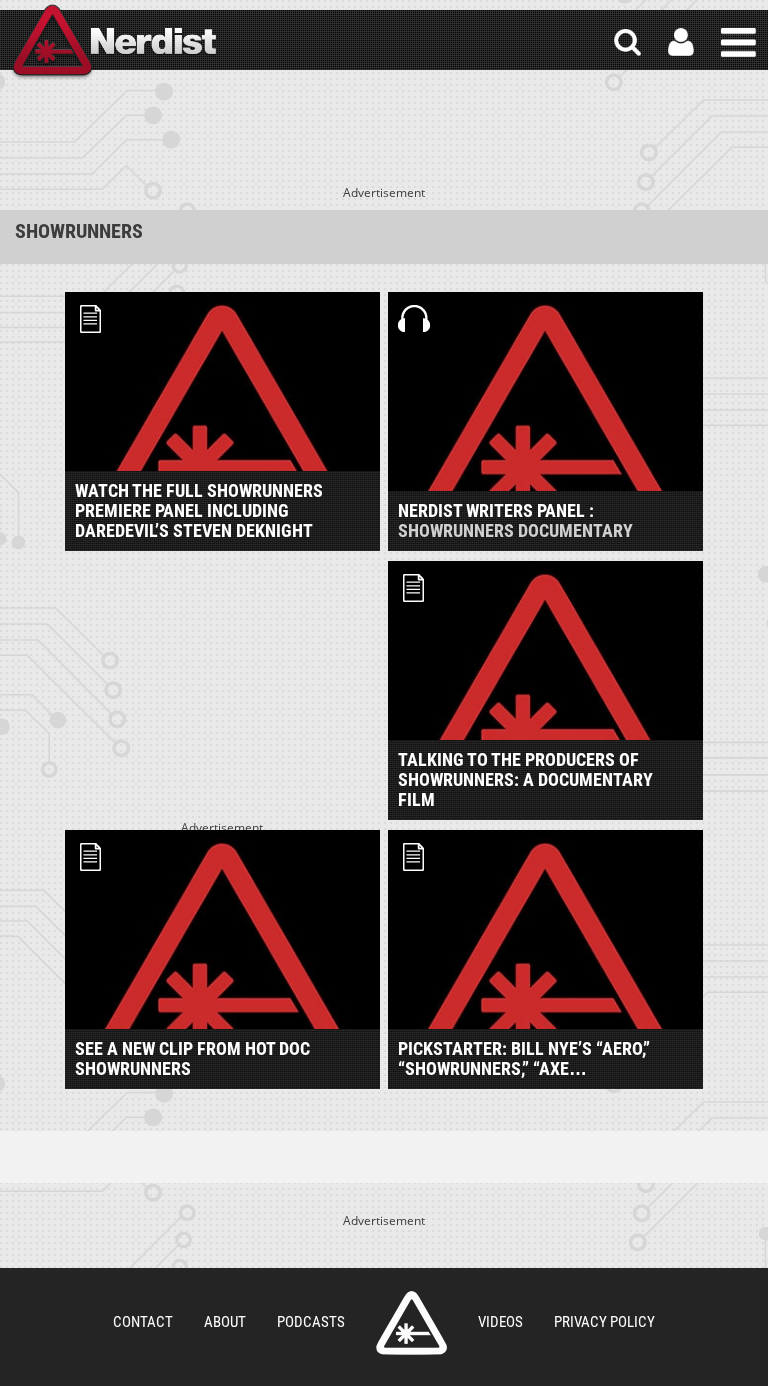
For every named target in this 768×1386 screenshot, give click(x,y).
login (681, 42)
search (627, 42)
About (225, 1322)
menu (738, 42)
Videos (500, 1322)
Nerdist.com (411, 1323)
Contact (143, 1322)
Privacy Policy (604, 1322)
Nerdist (113, 42)
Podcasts (311, 1322)
